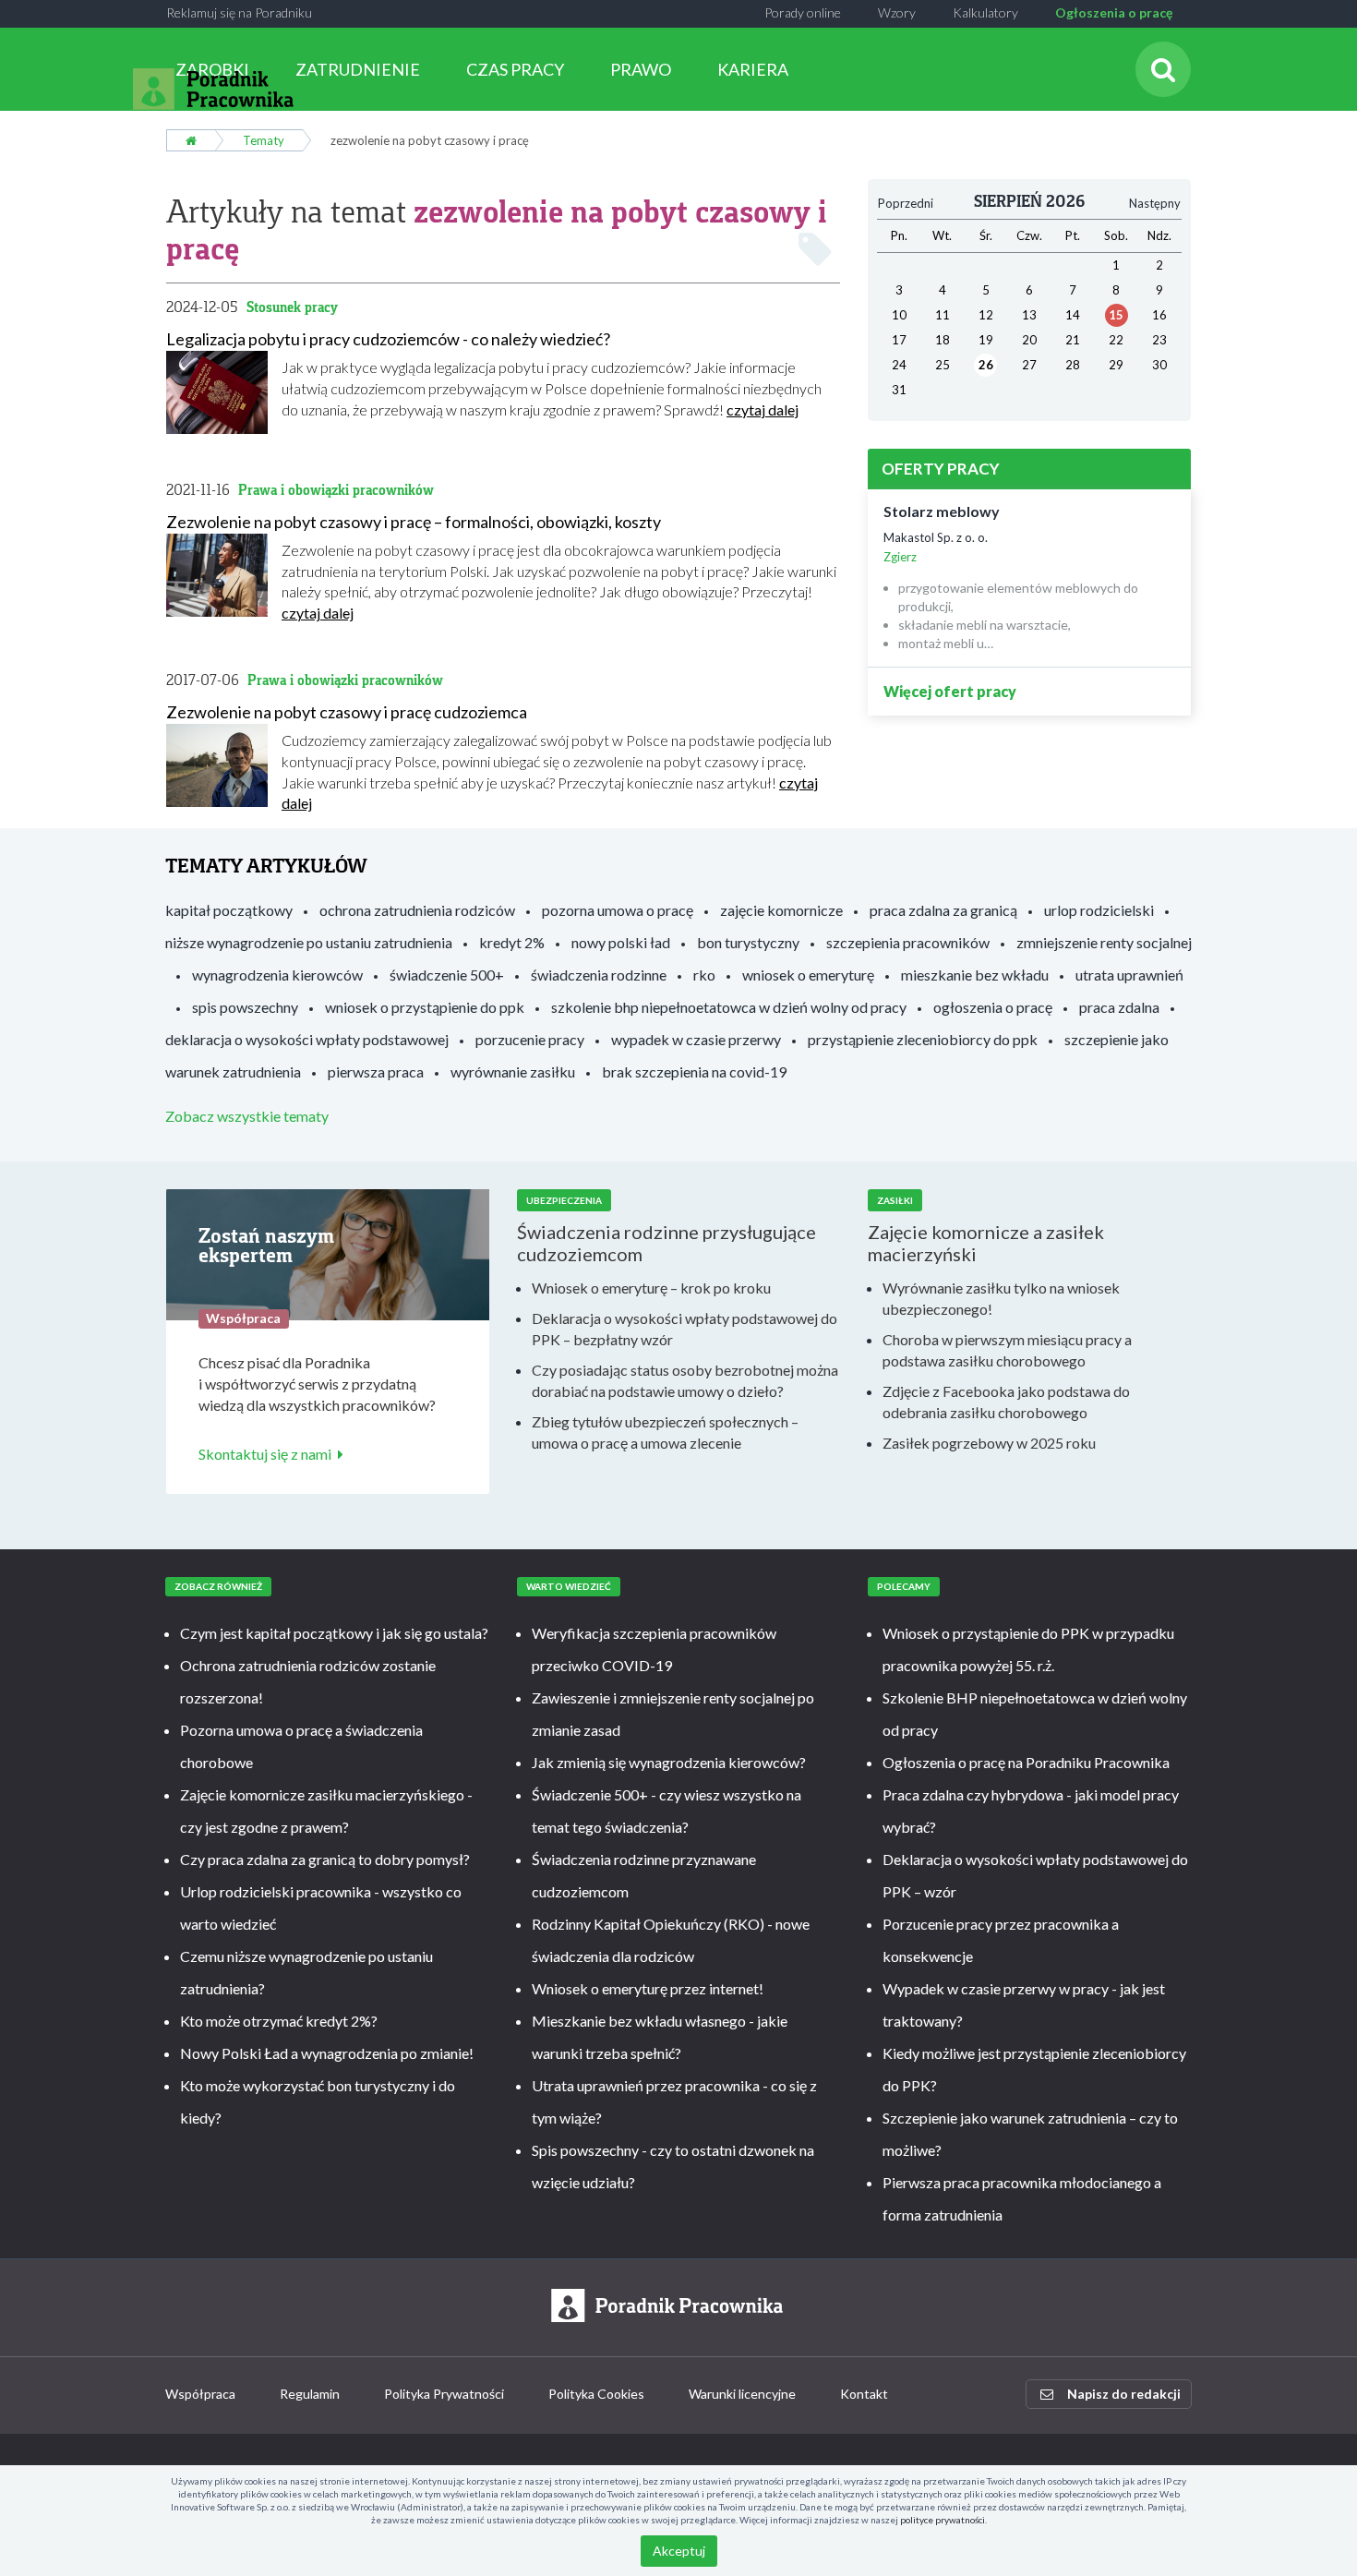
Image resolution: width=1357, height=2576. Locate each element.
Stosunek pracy (292, 307)
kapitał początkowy (229, 910)
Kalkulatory (985, 12)
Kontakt (864, 2394)
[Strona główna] (191, 140)
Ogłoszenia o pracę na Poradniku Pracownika (1026, 1762)
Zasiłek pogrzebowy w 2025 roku (989, 1443)
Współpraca (200, 2394)
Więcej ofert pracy (950, 691)
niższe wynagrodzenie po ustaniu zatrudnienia (309, 942)
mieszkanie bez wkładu (975, 975)
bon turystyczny (748, 942)
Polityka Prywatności (444, 2394)
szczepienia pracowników (908, 942)
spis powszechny (245, 1007)
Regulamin (310, 2394)
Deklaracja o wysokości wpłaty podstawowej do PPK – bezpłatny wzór (685, 1329)
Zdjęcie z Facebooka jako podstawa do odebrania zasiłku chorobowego (1006, 1402)
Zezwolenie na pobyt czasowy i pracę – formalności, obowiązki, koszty (414, 522)
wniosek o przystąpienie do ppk (425, 1007)
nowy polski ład (621, 942)
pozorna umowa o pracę (618, 910)
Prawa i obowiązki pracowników (336, 490)
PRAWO (641, 69)
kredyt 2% (512, 942)
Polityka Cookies (596, 2394)
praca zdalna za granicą (943, 910)
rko (704, 975)
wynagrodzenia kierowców (277, 975)
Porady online (803, 12)
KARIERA (753, 69)
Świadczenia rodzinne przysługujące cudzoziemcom (666, 1243)
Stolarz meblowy (942, 511)
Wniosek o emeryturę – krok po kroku (651, 1288)
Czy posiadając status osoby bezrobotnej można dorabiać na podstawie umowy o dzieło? (685, 1380)
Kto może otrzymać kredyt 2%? (279, 2021)
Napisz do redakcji (1124, 2394)
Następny (1155, 203)
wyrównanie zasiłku (513, 1071)
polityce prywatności (943, 2520)
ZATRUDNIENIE (358, 69)
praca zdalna (1119, 1007)
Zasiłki (895, 1200)
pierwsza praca (376, 1071)
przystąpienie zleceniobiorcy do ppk (923, 1039)
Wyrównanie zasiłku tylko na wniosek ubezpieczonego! (1001, 1298)
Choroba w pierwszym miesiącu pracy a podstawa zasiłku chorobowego (1007, 1350)
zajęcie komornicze (781, 910)
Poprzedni (906, 203)
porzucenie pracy (530, 1039)
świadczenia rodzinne (599, 975)
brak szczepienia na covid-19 (694, 1071)
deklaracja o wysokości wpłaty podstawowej (307, 1039)
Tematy (264, 140)
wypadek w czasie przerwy (696, 1039)
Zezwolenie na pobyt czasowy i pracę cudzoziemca (347, 712)
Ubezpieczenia (564, 1200)
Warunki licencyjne (742, 2394)
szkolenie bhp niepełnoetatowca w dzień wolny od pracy (729, 1007)
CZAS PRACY (515, 69)
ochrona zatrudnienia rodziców (417, 910)
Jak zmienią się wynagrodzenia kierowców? (669, 1762)
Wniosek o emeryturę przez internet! (648, 1988)
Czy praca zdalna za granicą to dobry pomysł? (325, 1859)
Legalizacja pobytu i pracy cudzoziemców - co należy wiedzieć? (388, 339)
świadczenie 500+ (447, 975)
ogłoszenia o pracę (993, 1007)
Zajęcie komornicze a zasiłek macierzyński (986, 1243)
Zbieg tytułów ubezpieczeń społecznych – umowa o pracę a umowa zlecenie (665, 1432)
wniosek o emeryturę (808, 975)
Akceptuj (679, 2551)
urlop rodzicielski (1099, 910)
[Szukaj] (1163, 69)
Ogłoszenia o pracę (1114, 12)
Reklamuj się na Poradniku (239, 12)
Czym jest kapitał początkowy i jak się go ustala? (334, 1633)
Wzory (897, 12)
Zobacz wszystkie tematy (247, 1116)
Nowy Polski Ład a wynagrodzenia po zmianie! (327, 2053)
